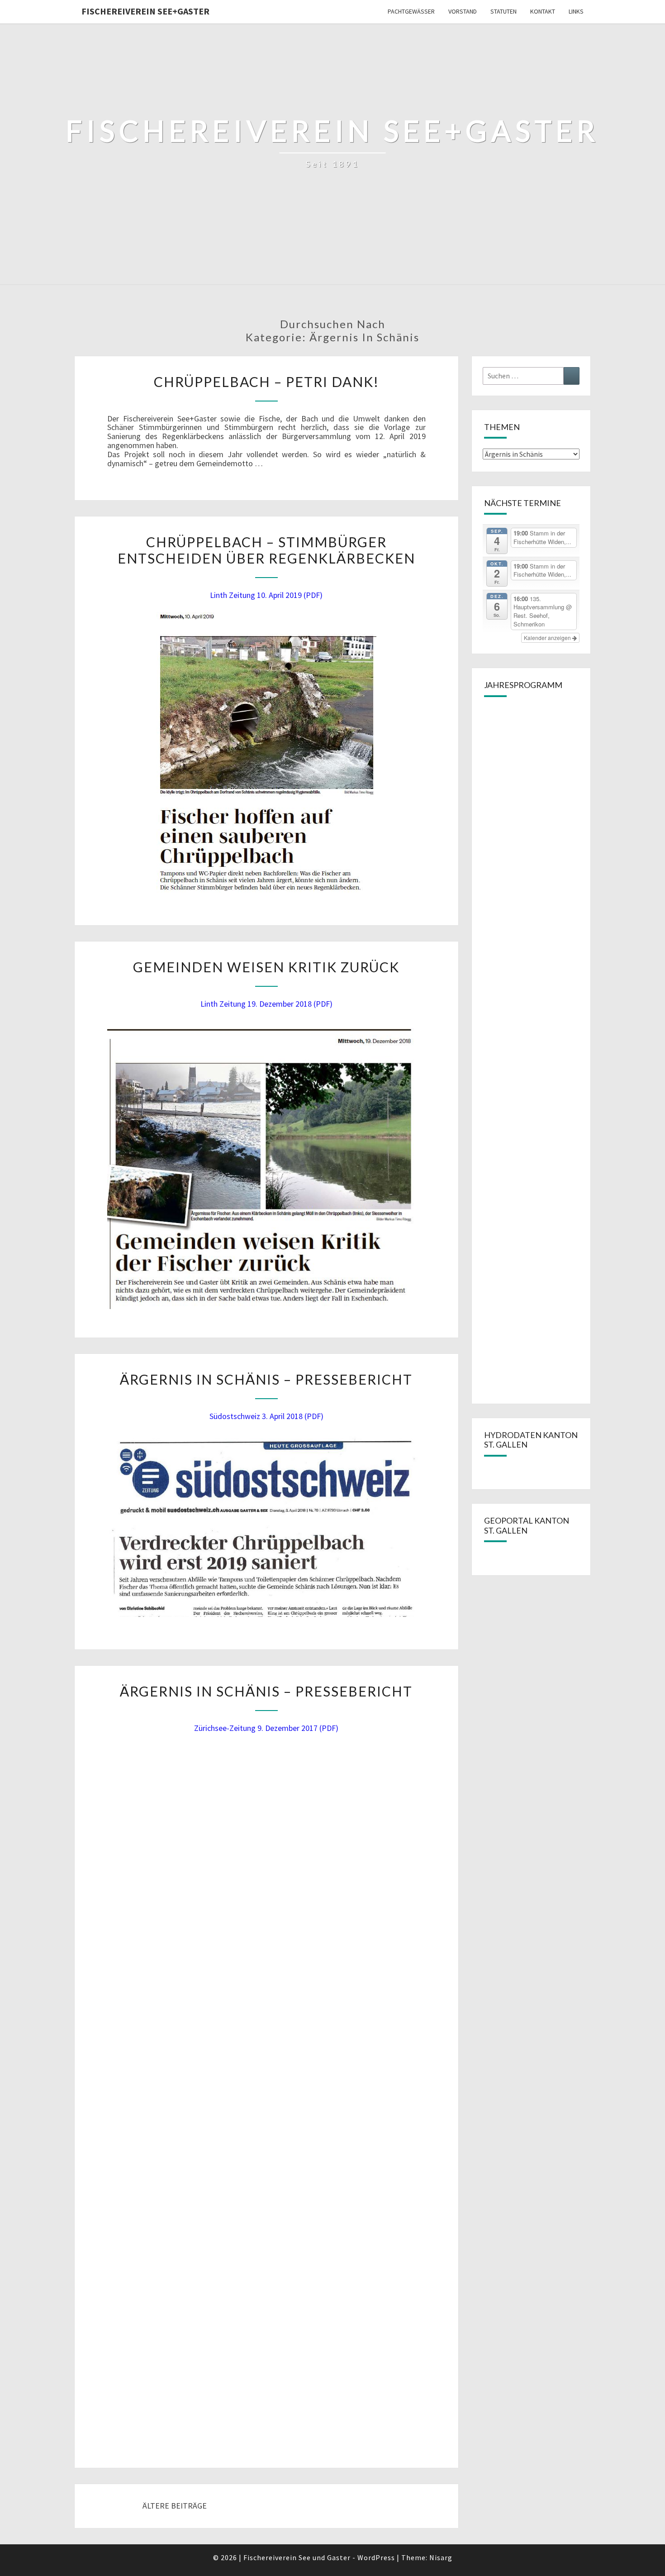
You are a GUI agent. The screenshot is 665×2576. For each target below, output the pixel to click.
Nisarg (441, 2557)
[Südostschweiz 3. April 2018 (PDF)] (266, 1525)
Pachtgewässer (411, 11)
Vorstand (463, 11)
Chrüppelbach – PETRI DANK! (266, 382)
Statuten (503, 11)
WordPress (376, 2557)
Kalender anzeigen (548, 638)
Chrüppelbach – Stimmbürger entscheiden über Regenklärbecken (266, 550)
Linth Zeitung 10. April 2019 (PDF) (266, 595)
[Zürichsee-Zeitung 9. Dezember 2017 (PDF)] (271, 2089)
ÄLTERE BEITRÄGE (174, 2506)
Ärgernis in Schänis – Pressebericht (266, 1379)
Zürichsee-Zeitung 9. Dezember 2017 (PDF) (266, 1728)
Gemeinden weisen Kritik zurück (266, 967)
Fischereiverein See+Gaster (145, 11)
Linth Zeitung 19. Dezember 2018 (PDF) (266, 1004)
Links (576, 11)
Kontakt (543, 11)
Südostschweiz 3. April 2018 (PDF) (266, 1416)
